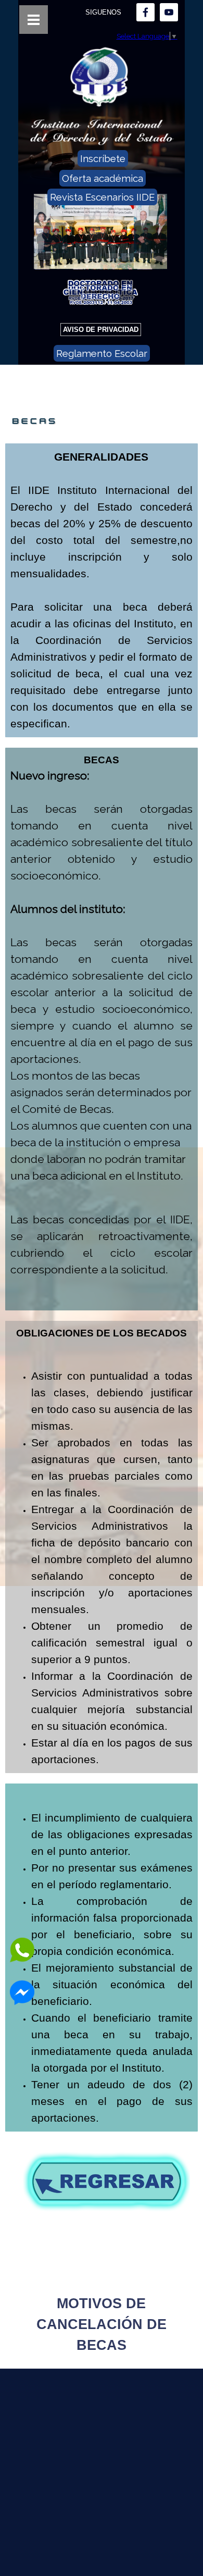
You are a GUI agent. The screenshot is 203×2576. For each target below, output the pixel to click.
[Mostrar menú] (34, 20)
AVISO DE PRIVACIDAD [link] (101, 330)
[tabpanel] (102, 590)
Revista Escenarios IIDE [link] (102, 197)
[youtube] (169, 12)
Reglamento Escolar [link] (102, 353)
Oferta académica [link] (103, 178)
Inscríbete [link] (103, 158)
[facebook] (145, 12)
